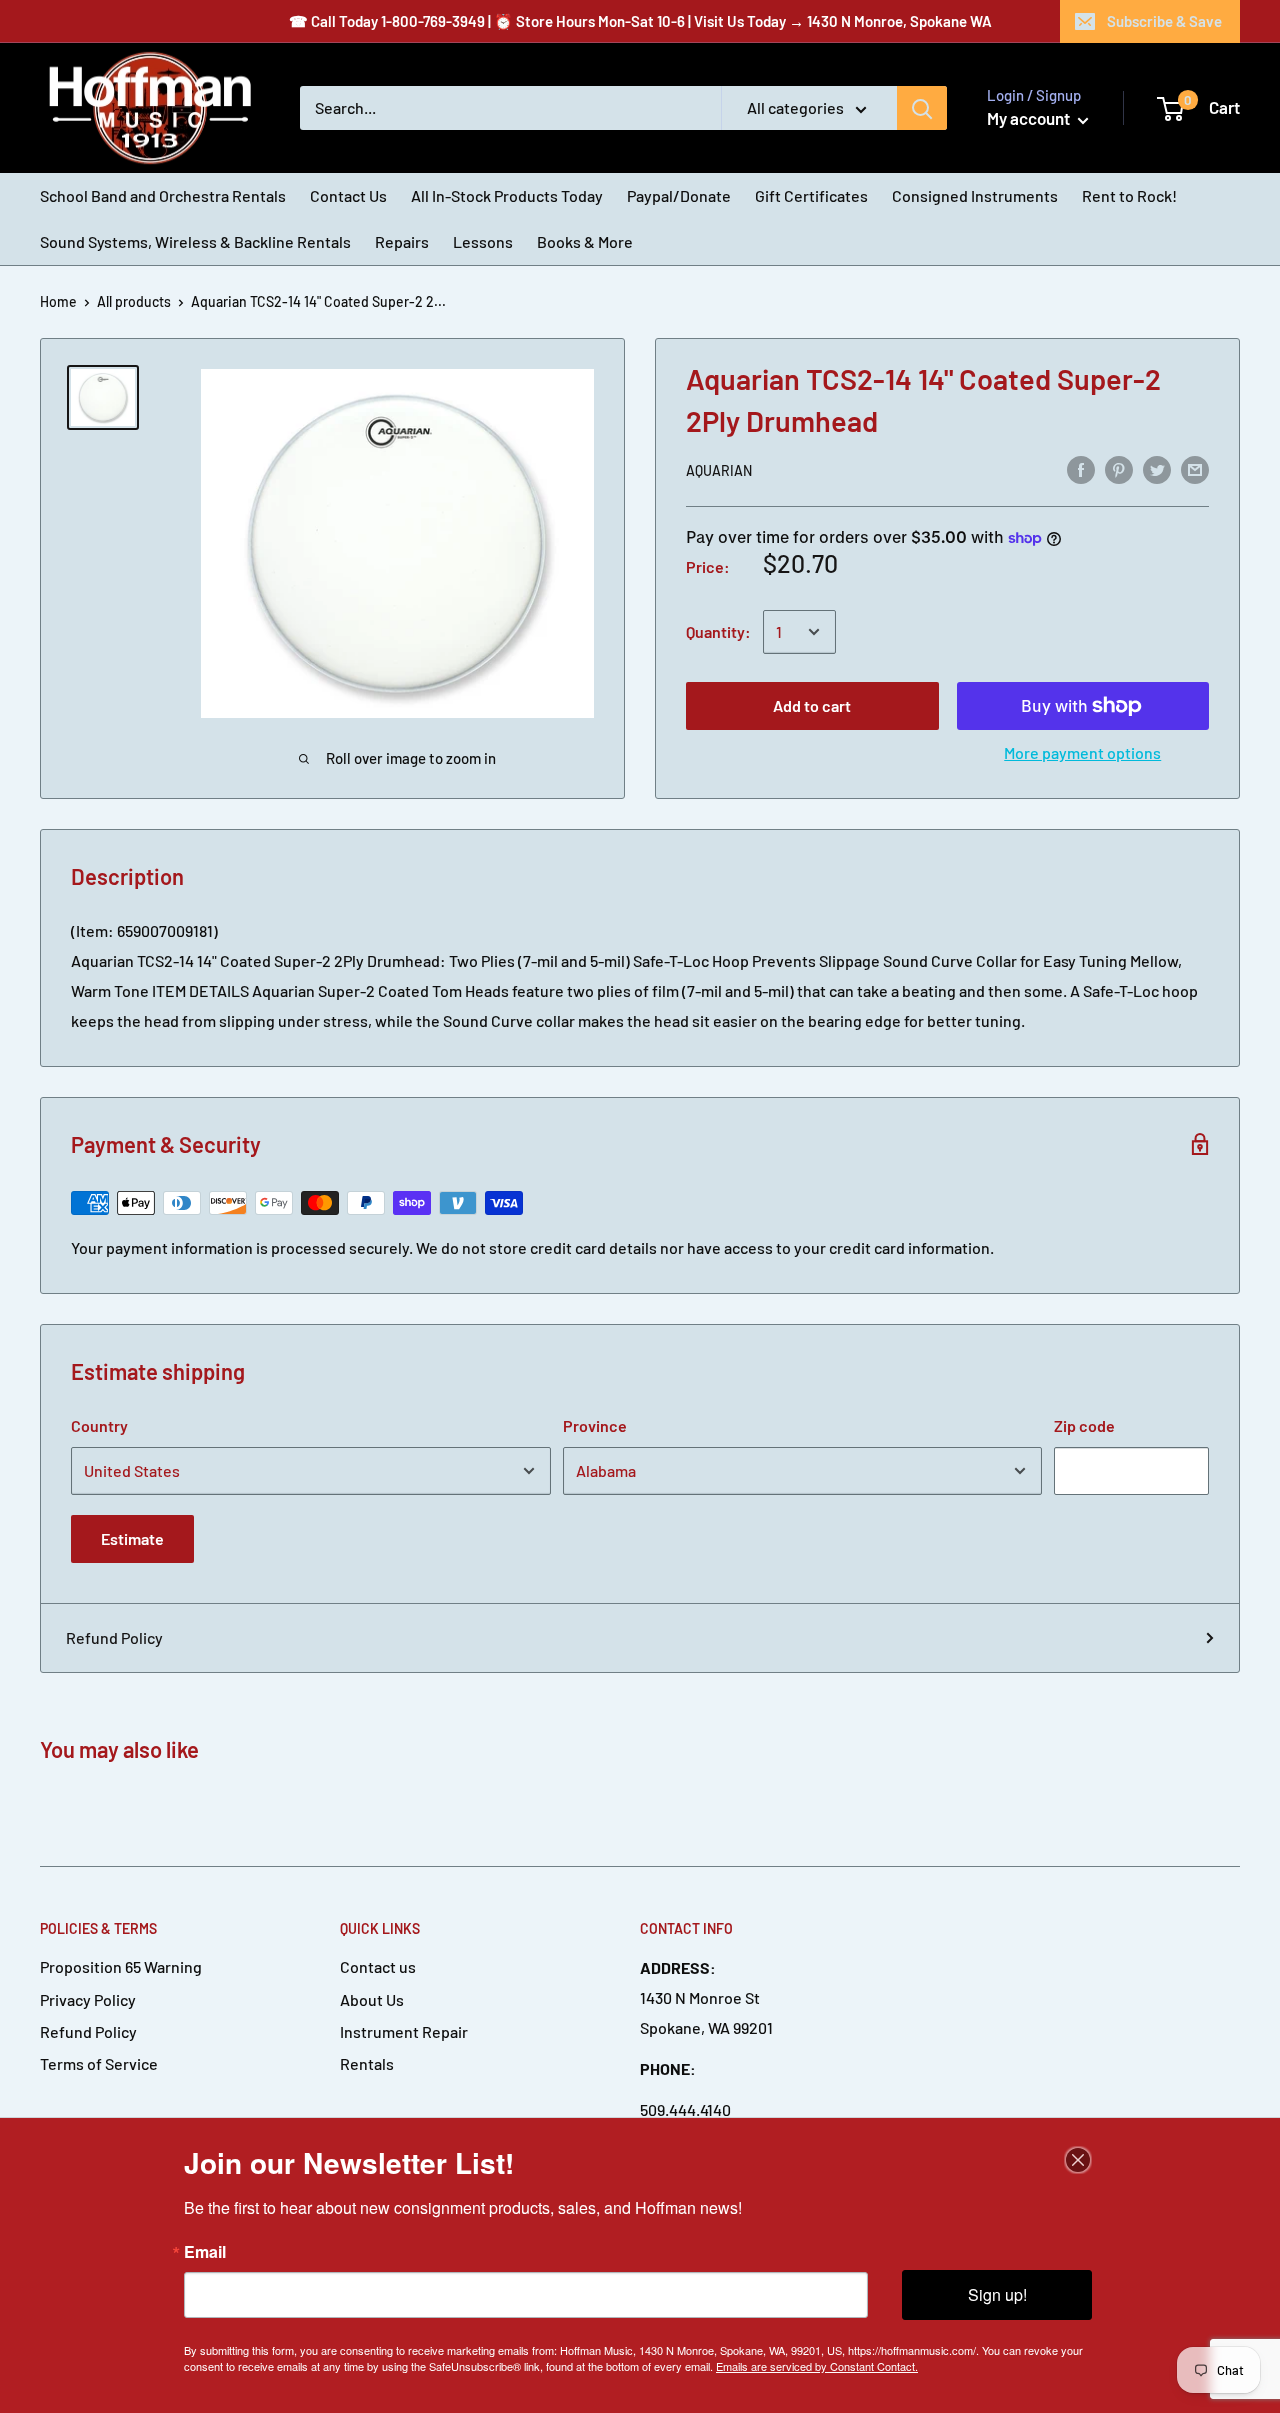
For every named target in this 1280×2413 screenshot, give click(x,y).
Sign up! (997, 2294)
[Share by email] (1195, 468)
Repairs (402, 241)
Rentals (367, 2063)
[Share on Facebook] (1081, 468)
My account (1030, 118)
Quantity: (718, 631)
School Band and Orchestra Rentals (163, 195)
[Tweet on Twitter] (1157, 468)
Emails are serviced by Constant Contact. (817, 2366)
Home (58, 301)
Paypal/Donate (679, 195)
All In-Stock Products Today (507, 195)
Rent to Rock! (1129, 195)
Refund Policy (114, 1637)
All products (134, 301)
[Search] (922, 108)
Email (205, 2252)
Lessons (483, 241)
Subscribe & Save (1164, 21)
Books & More (585, 241)
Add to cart (812, 705)
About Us (372, 1999)
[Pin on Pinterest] (1119, 468)
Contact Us (348, 195)
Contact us (378, 1966)
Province (595, 1425)
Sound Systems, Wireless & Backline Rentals (195, 241)
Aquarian (719, 470)
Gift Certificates (811, 195)
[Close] (1078, 2160)
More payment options (1082, 752)
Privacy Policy (88, 1999)
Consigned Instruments (975, 195)
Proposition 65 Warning (121, 1966)
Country (99, 1425)
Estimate (132, 1538)
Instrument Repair (404, 2031)
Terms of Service (99, 2063)
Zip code (1084, 1425)
